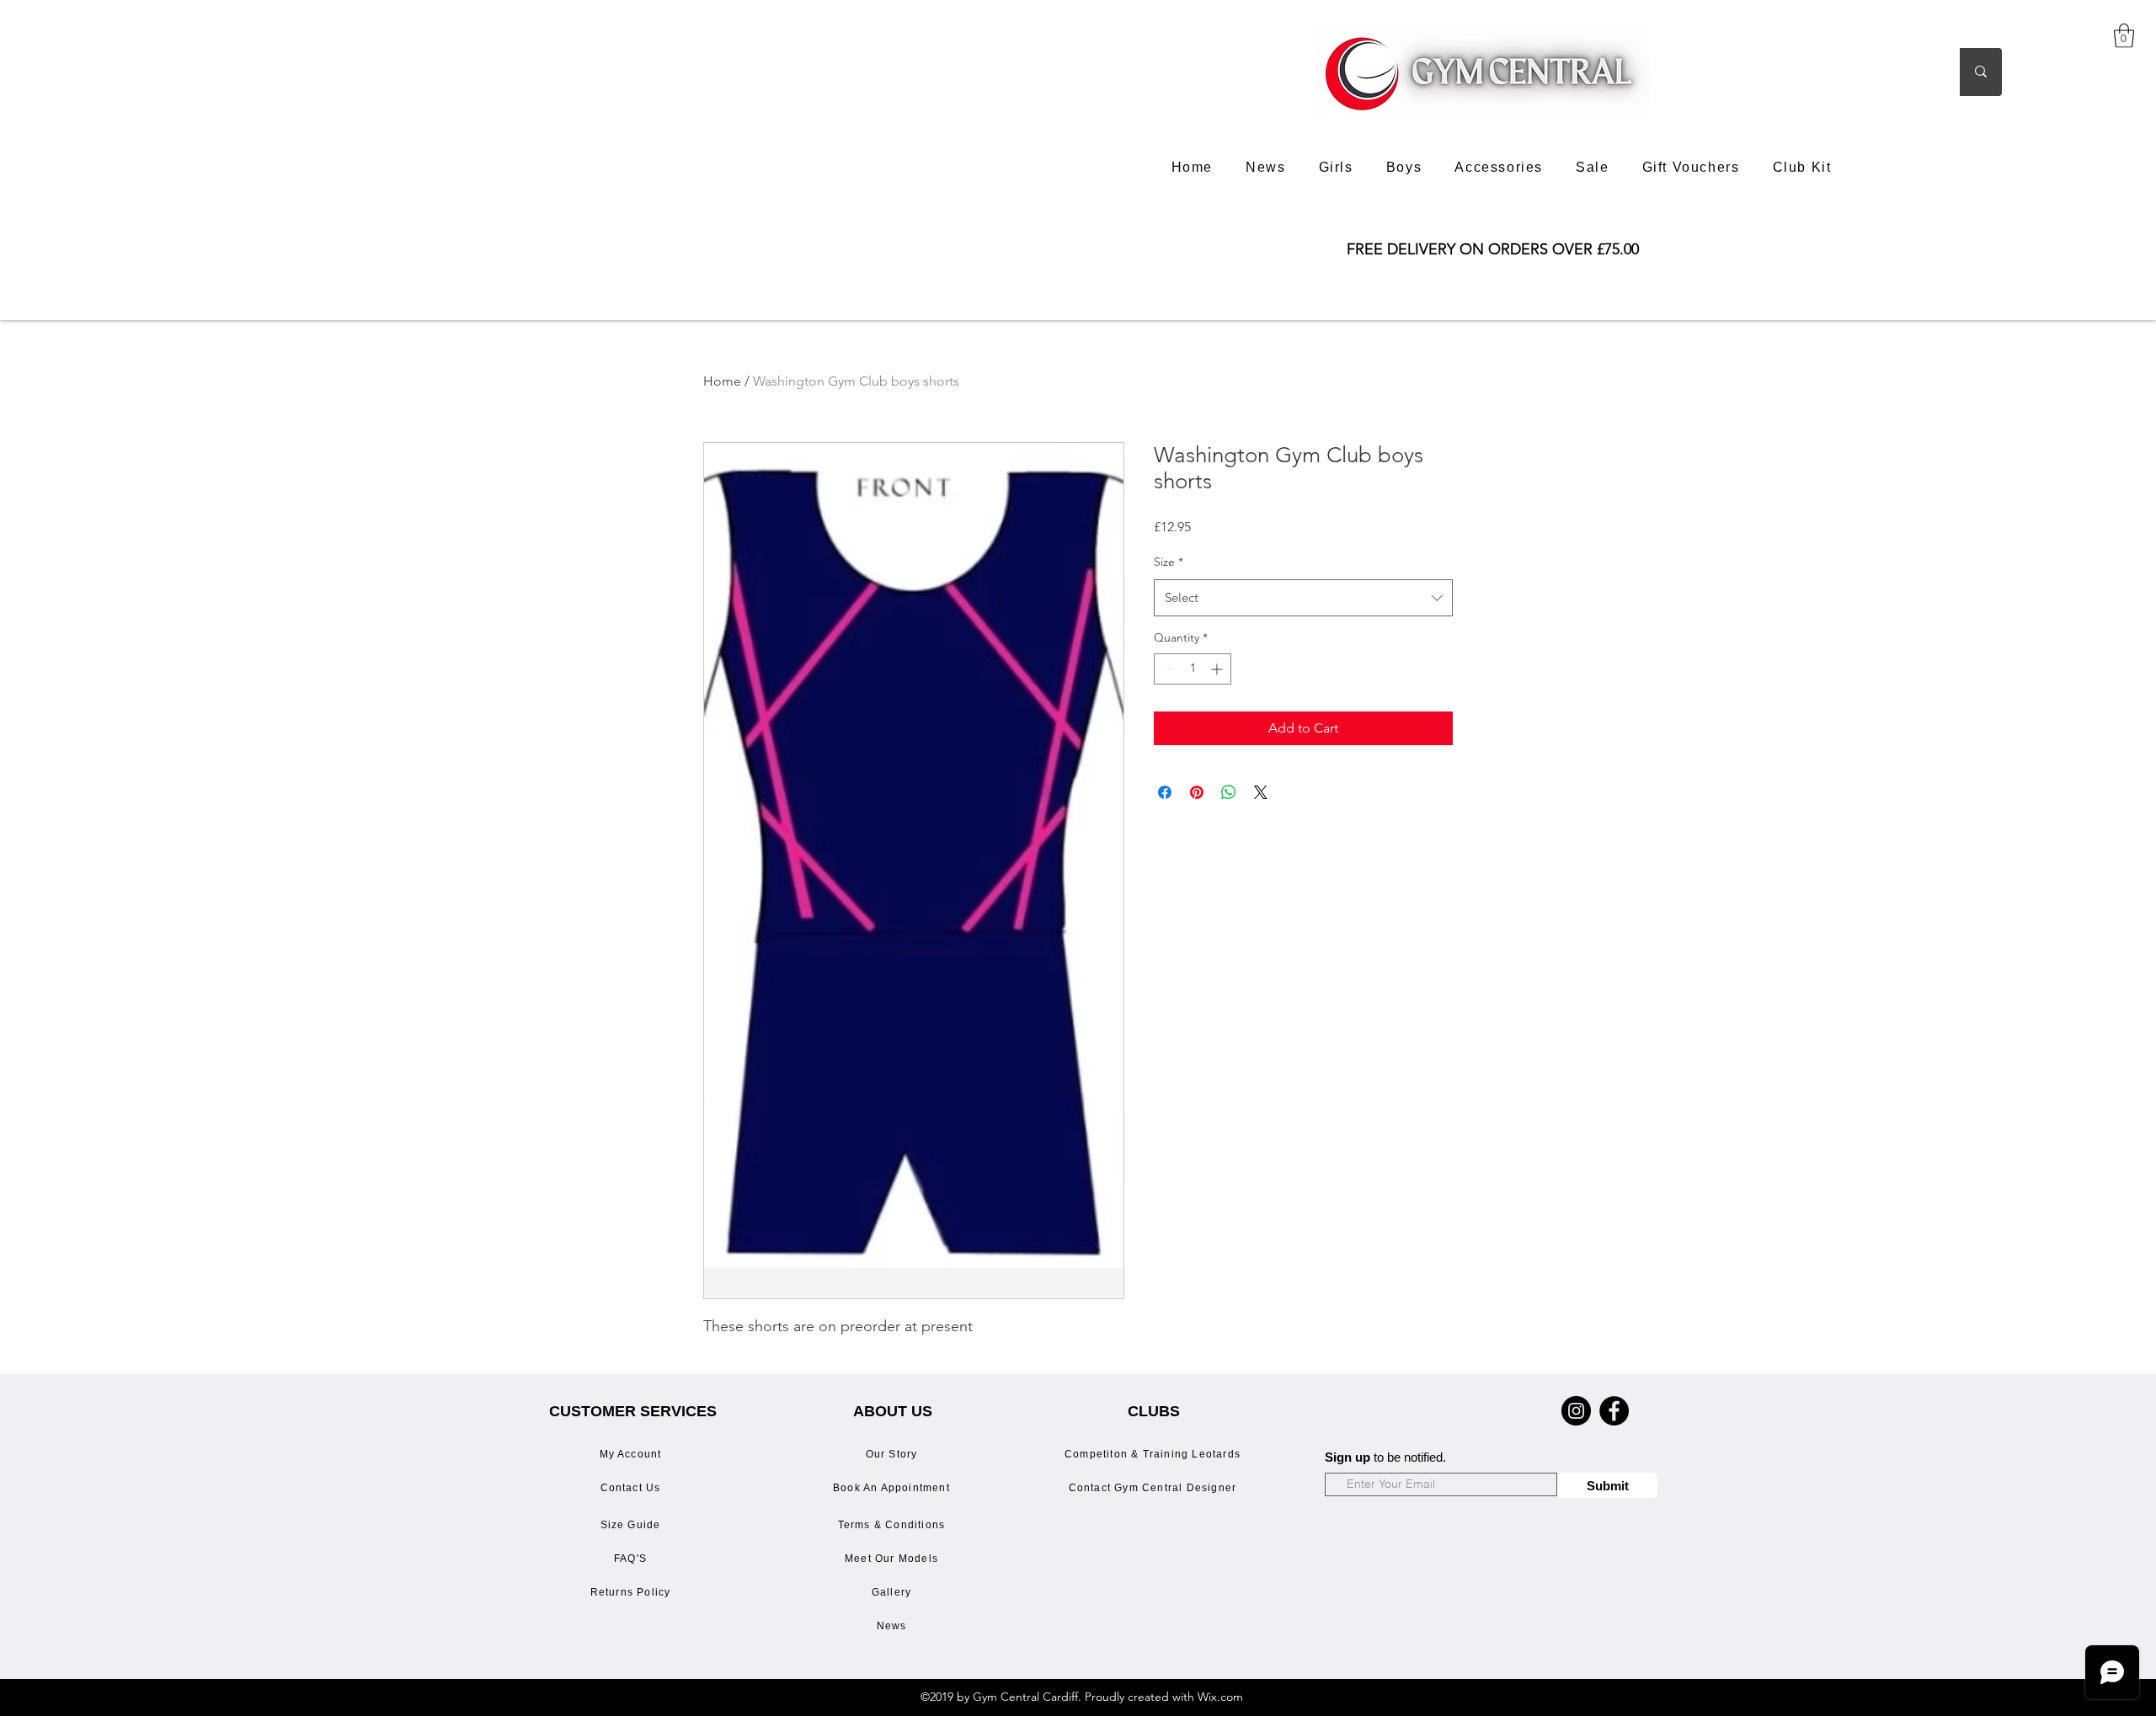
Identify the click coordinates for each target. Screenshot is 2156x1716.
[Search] (1981, 72)
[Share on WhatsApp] (1229, 792)
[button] (2124, 36)
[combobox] (1303, 598)
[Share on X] (1261, 792)
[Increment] (1218, 669)
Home (722, 381)
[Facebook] (1614, 1411)
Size (1169, 562)
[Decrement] (1167, 669)
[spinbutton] (1193, 669)
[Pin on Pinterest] (1197, 792)
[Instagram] (1576, 1411)
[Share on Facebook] (1165, 792)
